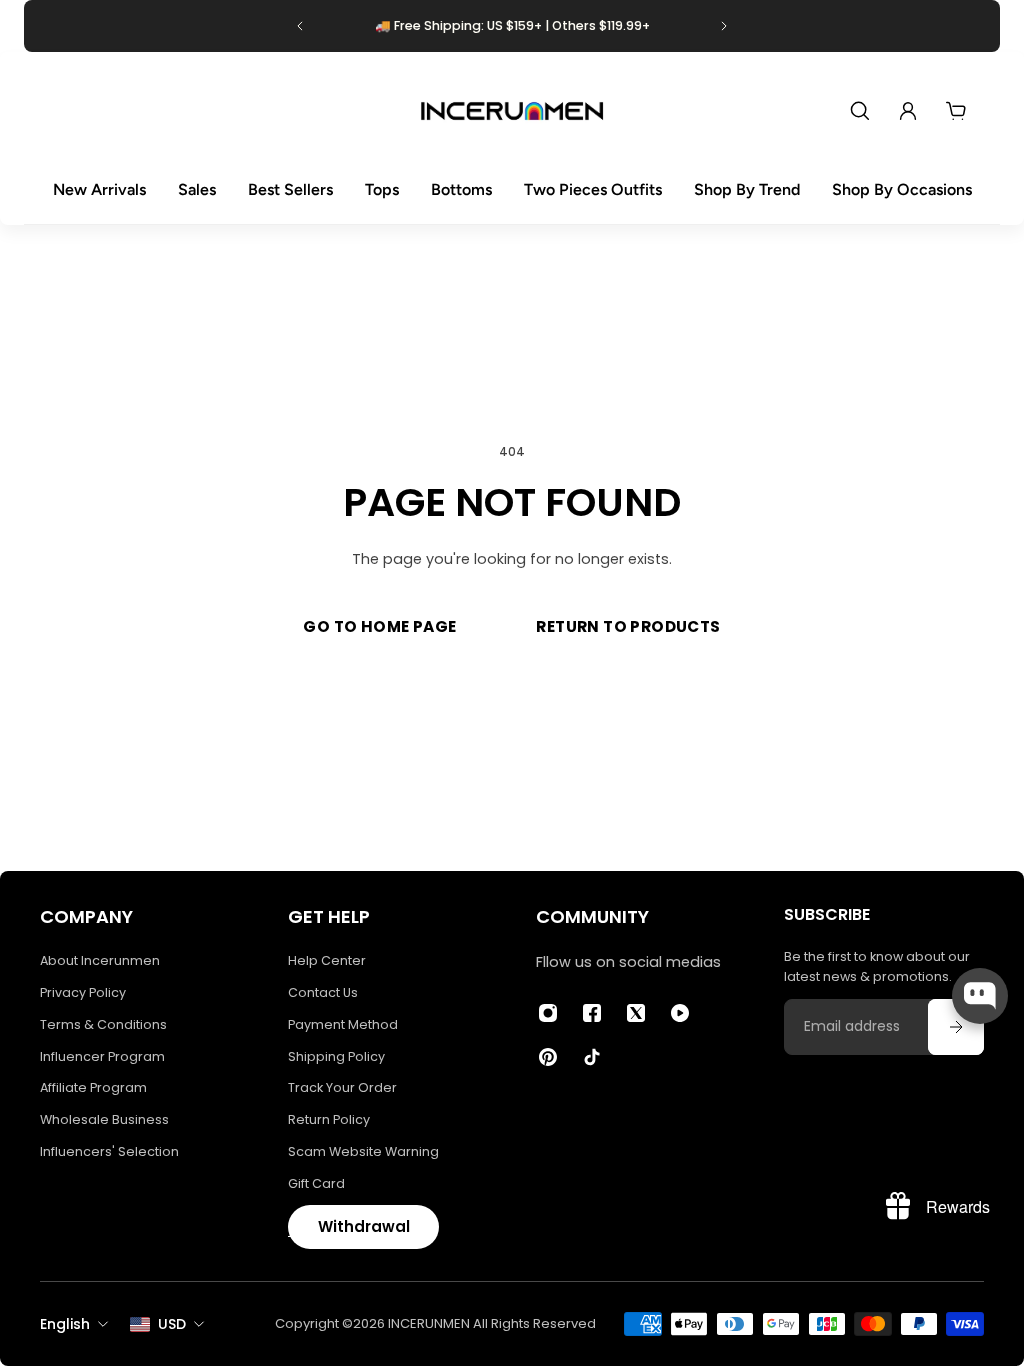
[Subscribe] (956, 1027)
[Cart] (956, 111)
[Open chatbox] (980, 996)
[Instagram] (548, 1013)
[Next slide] (724, 26)
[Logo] (512, 111)
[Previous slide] (300, 26)
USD (172, 1324)
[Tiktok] (592, 1057)
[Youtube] (680, 1013)
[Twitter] (636, 1013)
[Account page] (908, 111)
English (65, 1324)
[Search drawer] (860, 111)
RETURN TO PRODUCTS (628, 626)
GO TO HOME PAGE (379, 626)
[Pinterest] (548, 1057)
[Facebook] (592, 1013)
